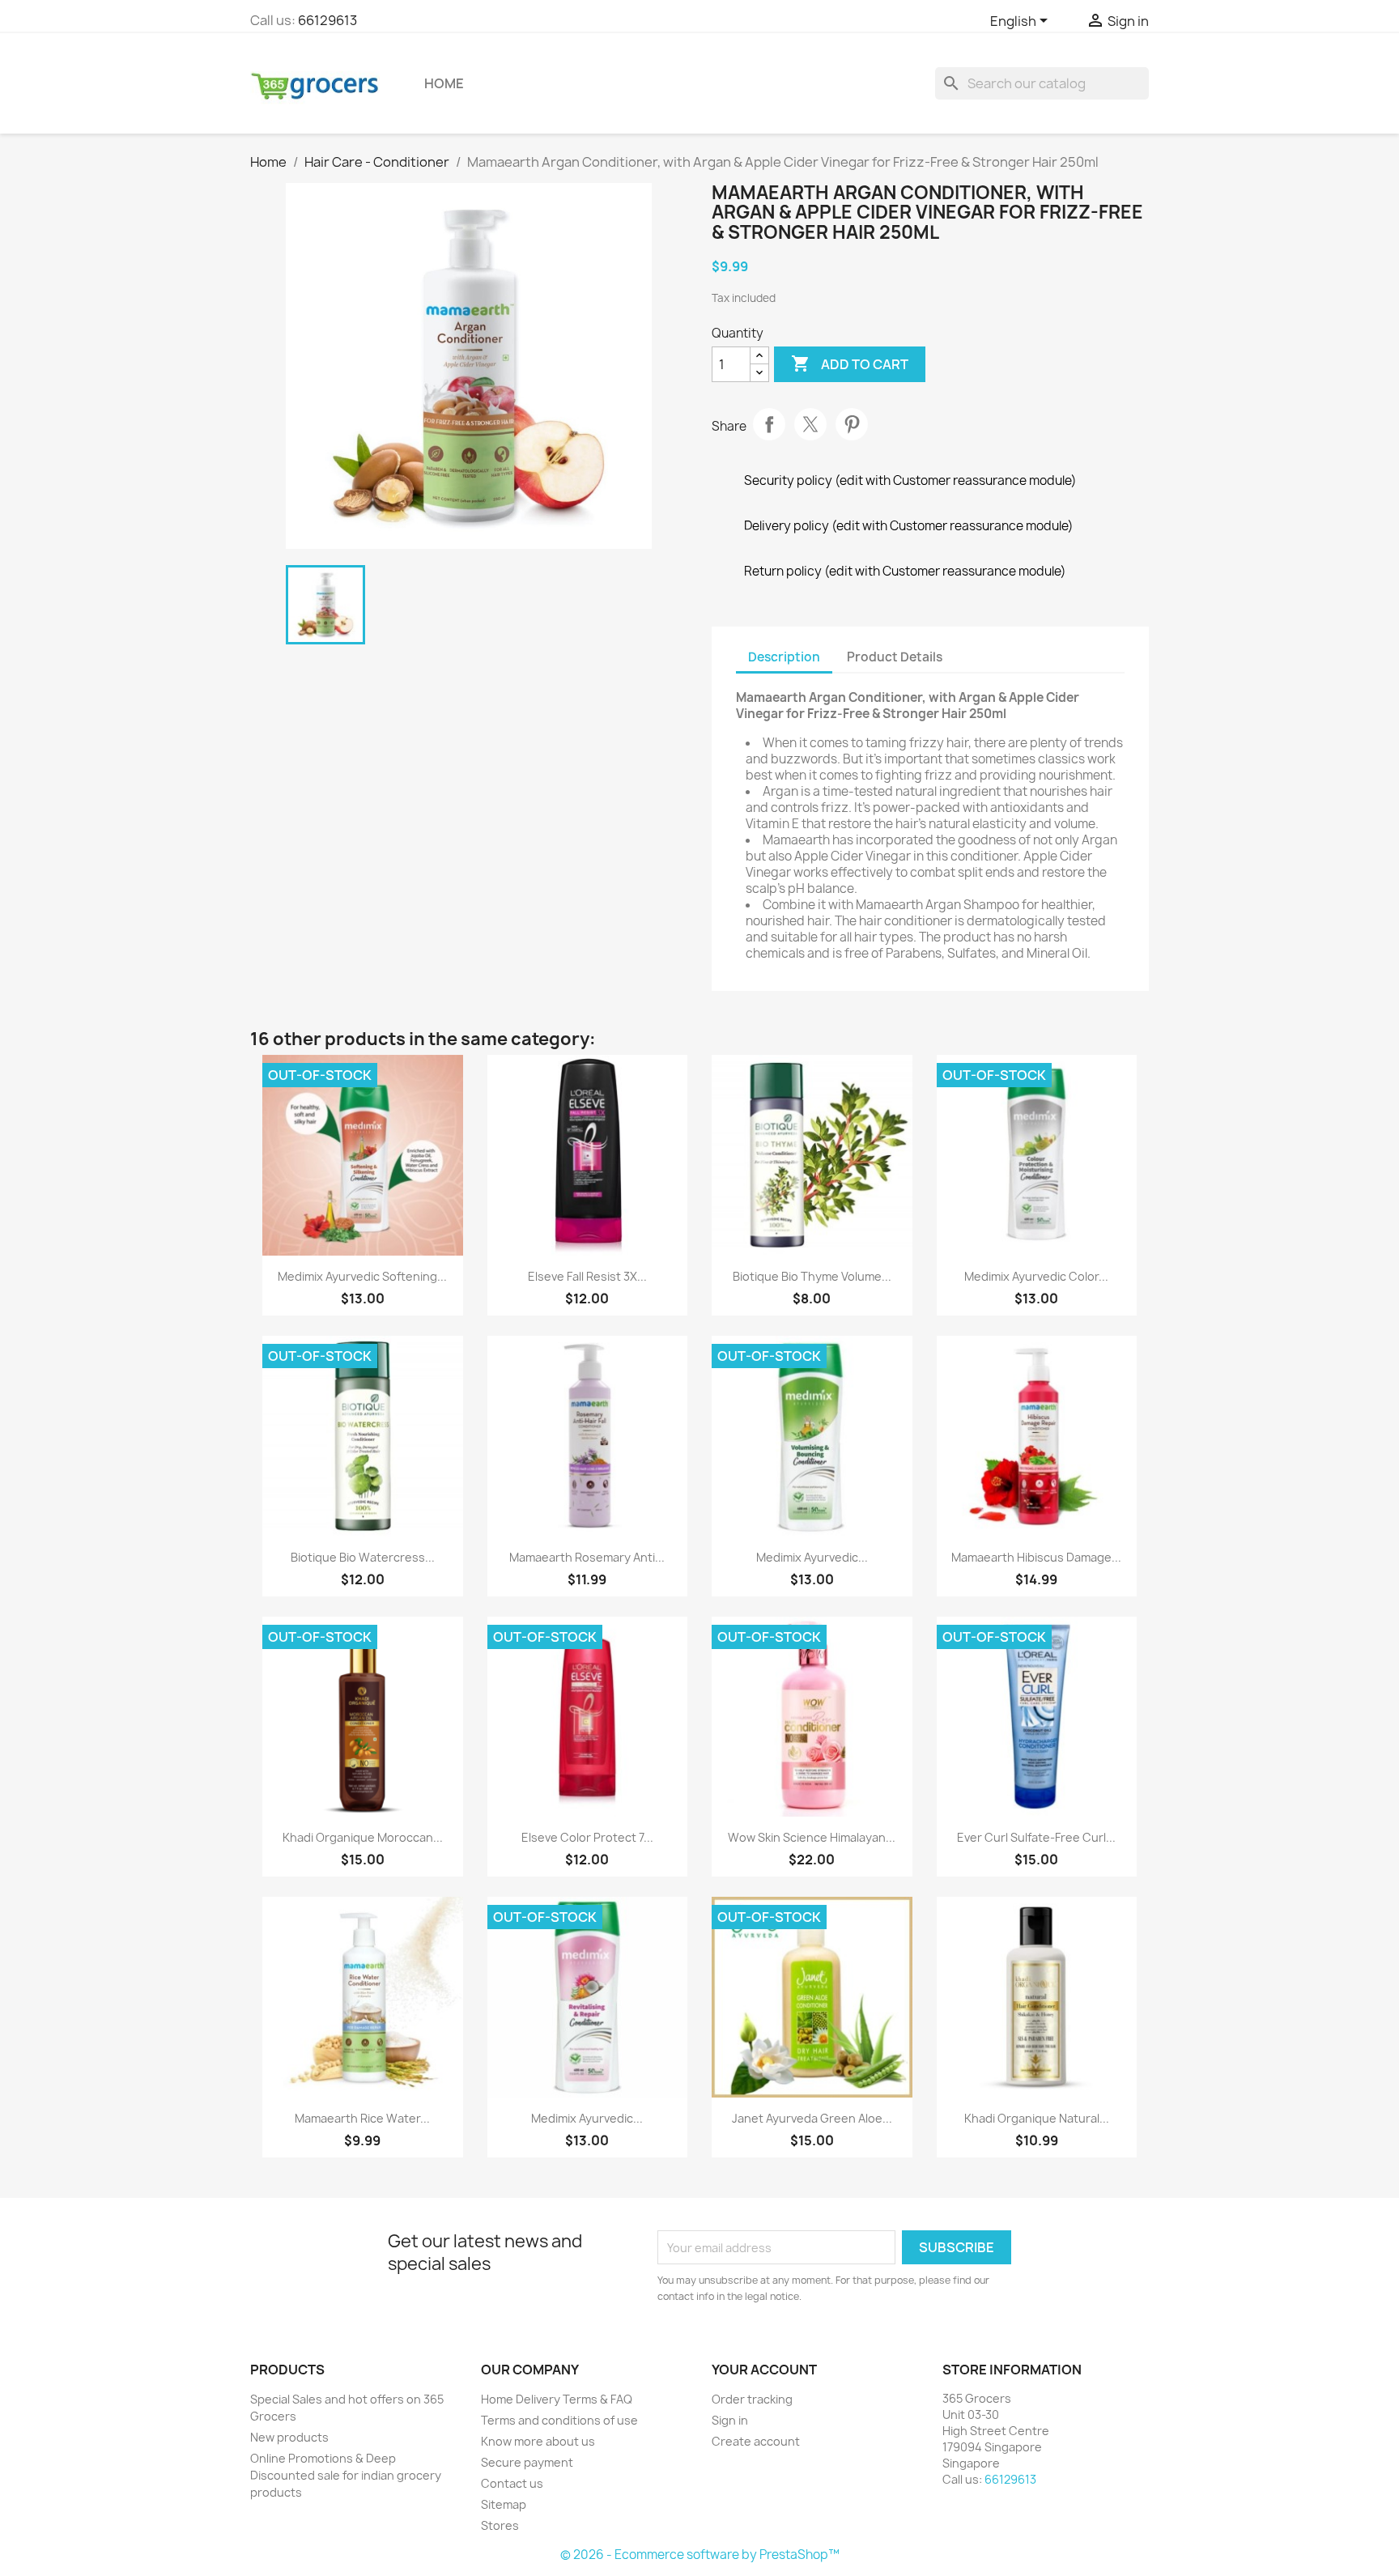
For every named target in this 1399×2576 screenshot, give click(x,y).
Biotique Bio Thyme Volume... (812, 1276)
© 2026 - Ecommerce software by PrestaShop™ (700, 2555)
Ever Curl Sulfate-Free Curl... (1036, 1837)
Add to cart (850, 363)
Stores (500, 2525)
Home (444, 83)
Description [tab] (784, 657)
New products (289, 2437)
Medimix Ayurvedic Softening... (362, 1276)
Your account (764, 2370)
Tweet (810, 424)
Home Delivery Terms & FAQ (557, 2399)
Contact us (512, 2483)
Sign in (730, 2420)
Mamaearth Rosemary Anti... (587, 1557)
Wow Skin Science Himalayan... (812, 1837)
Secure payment (527, 2462)
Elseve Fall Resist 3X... (587, 1276)
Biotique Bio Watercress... (363, 1557)
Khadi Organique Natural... (1037, 2118)
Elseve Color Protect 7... (587, 1837)
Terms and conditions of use (559, 2420)
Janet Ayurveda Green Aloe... (812, 2118)
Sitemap (504, 2504)
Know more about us (538, 2441)
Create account (756, 2441)
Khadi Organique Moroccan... (363, 1837)
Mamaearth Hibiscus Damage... (1036, 1557)
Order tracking (752, 2399)
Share (769, 424)
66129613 (327, 20)
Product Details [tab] (895, 657)
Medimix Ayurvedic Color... (1036, 1276)
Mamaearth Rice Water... (362, 2118)
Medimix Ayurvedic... (812, 1557)
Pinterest (852, 424)
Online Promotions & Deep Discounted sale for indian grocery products (346, 2475)
